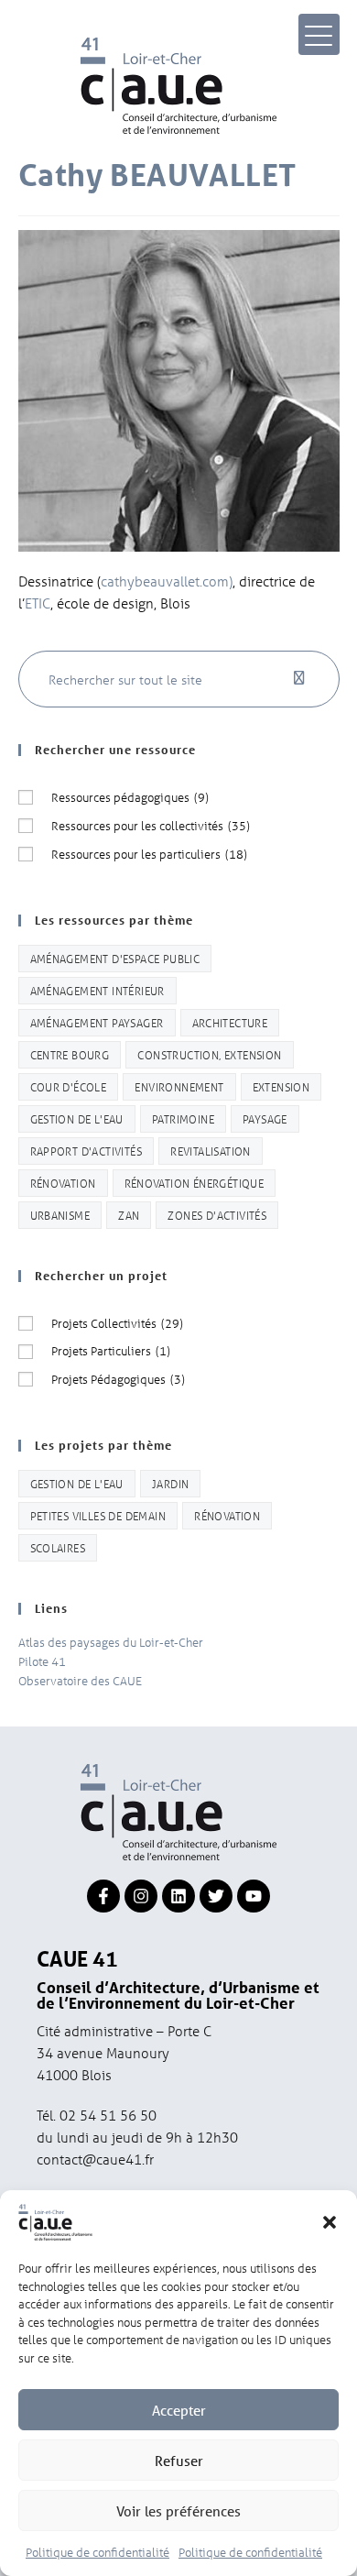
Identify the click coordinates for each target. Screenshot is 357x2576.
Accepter (179, 2410)
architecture (230, 1022)
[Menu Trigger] (319, 34)
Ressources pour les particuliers (149, 854)
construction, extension (209, 1054)
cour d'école (69, 1086)
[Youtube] (254, 1896)
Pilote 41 (42, 1661)
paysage (265, 1118)
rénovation (63, 1183)
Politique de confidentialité (97, 2552)
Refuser (179, 2461)
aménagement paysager (97, 1022)
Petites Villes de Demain (98, 1515)
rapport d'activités (87, 1151)
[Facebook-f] (103, 1896)
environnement (179, 1086)
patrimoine (183, 1118)
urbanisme (60, 1215)
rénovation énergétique (195, 1183)
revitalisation (211, 1151)
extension (281, 1086)
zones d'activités (217, 1215)
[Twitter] (216, 1896)
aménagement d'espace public (115, 958)
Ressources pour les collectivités (151, 825)
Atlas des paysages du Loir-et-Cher (111, 1642)
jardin (170, 1483)
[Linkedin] (178, 1896)
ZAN (129, 1215)
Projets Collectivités (117, 1323)
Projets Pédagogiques (118, 1379)
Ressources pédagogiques (130, 797)
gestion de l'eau (77, 1118)
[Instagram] (141, 1896)
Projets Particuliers (111, 1350)
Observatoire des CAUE (80, 1680)
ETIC (38, 603)
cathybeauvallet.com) (167, 581)
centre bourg (70, 1054)
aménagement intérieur (97, 990)
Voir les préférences (178, 2511)
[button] (330, 2222)
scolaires (58, 1547)
